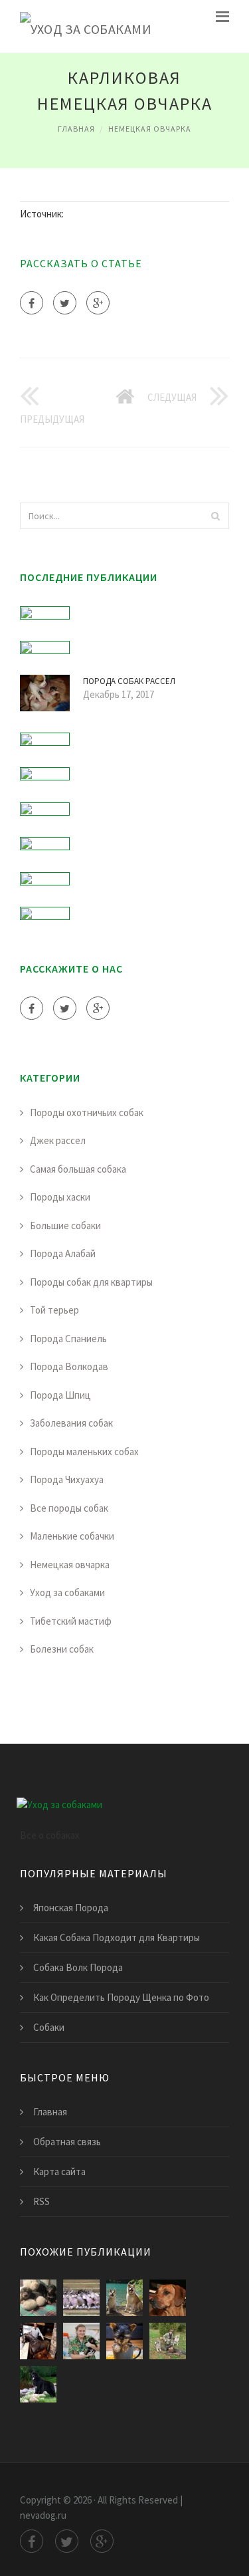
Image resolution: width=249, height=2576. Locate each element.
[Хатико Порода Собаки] (124, 2298)
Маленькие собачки (72, 1536)
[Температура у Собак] (81, 2341)
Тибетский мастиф (71, 1621)
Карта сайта (59, 2171)
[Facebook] (32, 303)
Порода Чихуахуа (67, 1479)
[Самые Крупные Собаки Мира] (38, 2384)
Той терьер (54, 1310)
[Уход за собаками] (86, 26)
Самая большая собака (78, 1169)
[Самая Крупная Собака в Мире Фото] (38, 2341)
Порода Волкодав (69, 1366)
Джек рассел (58, 1140)
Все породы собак (69, 1508)
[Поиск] (215, 516)
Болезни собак (62, 1649)
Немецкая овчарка (150, 129)
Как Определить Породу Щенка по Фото (121, 1997)
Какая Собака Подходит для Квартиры (117, 1937)
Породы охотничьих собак (87, 1112)
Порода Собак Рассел (129, 681)
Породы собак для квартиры (91, 1282)
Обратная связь (67, 2142)
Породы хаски (60, 1197)
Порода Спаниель (68, 1339)
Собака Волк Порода (78, 1967)
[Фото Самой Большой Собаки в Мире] (124, 2341)
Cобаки (49, 2027)
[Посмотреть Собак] (38, 2298)
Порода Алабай (63, 1253)
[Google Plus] (98, 303)
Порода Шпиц (60, 1395)
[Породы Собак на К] (81, 2298)
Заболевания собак (71, 1423)
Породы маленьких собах (84, 1452)
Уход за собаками (67, 1592)
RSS (41, 2201)
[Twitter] (65, 303)
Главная (76, 129)
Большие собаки (65, 1226)
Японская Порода (71, 1908)
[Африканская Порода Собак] (168, 2298)
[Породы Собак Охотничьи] (168, 2341)
